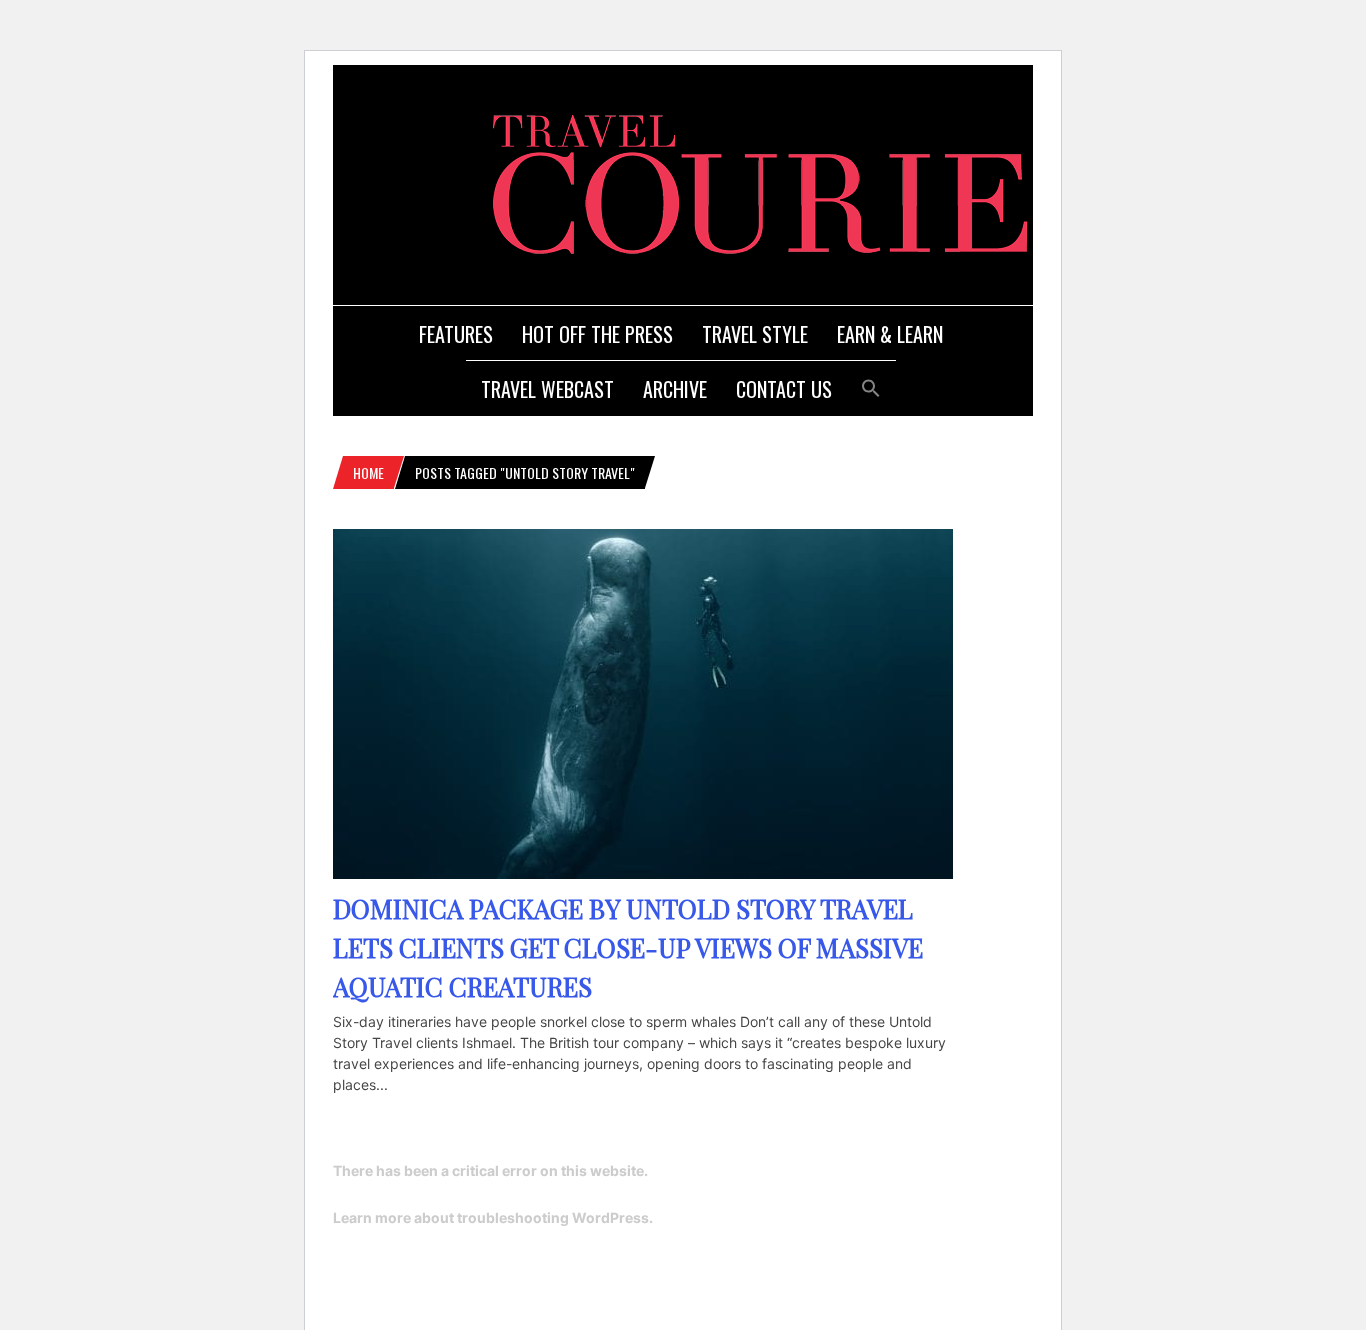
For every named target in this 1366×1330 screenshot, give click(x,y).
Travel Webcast (547, 389)
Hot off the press (597, 334)
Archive (675, 389)
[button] (871, 385)
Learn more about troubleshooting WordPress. (493, 1217)
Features (456, 334)
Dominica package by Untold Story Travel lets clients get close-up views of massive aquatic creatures (628, 947)
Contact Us (784, 389)
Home (368, 472)
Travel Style (755, 334)
